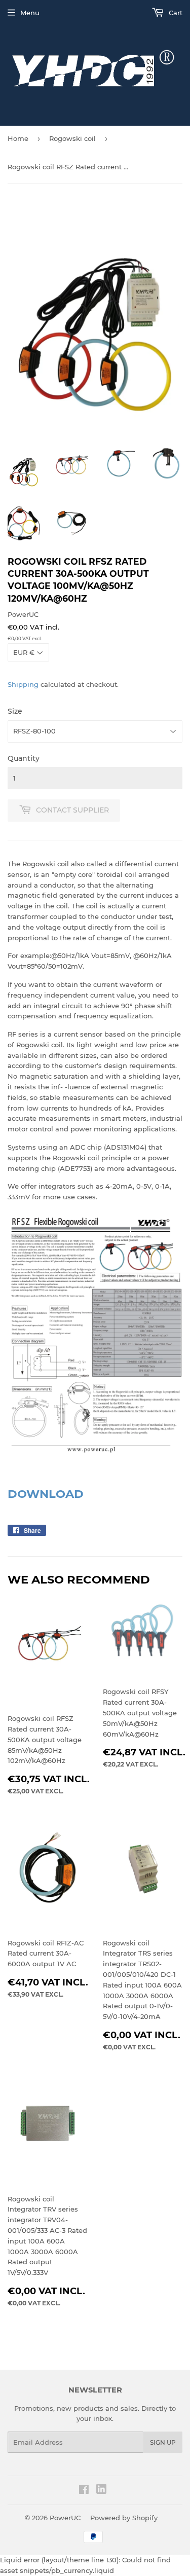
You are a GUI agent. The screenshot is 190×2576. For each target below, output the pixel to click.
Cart (175, 13)
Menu (30, 13)
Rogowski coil (72, 138)
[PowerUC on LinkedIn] (101, 2491)
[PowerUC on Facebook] (84, 2491)
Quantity (24, 758)
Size (15, 711)
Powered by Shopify (124, 2518)
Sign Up (163, 2442)
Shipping (23, 684)
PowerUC (65, 2518)
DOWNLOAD (46, 1494)
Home (18, 138)
